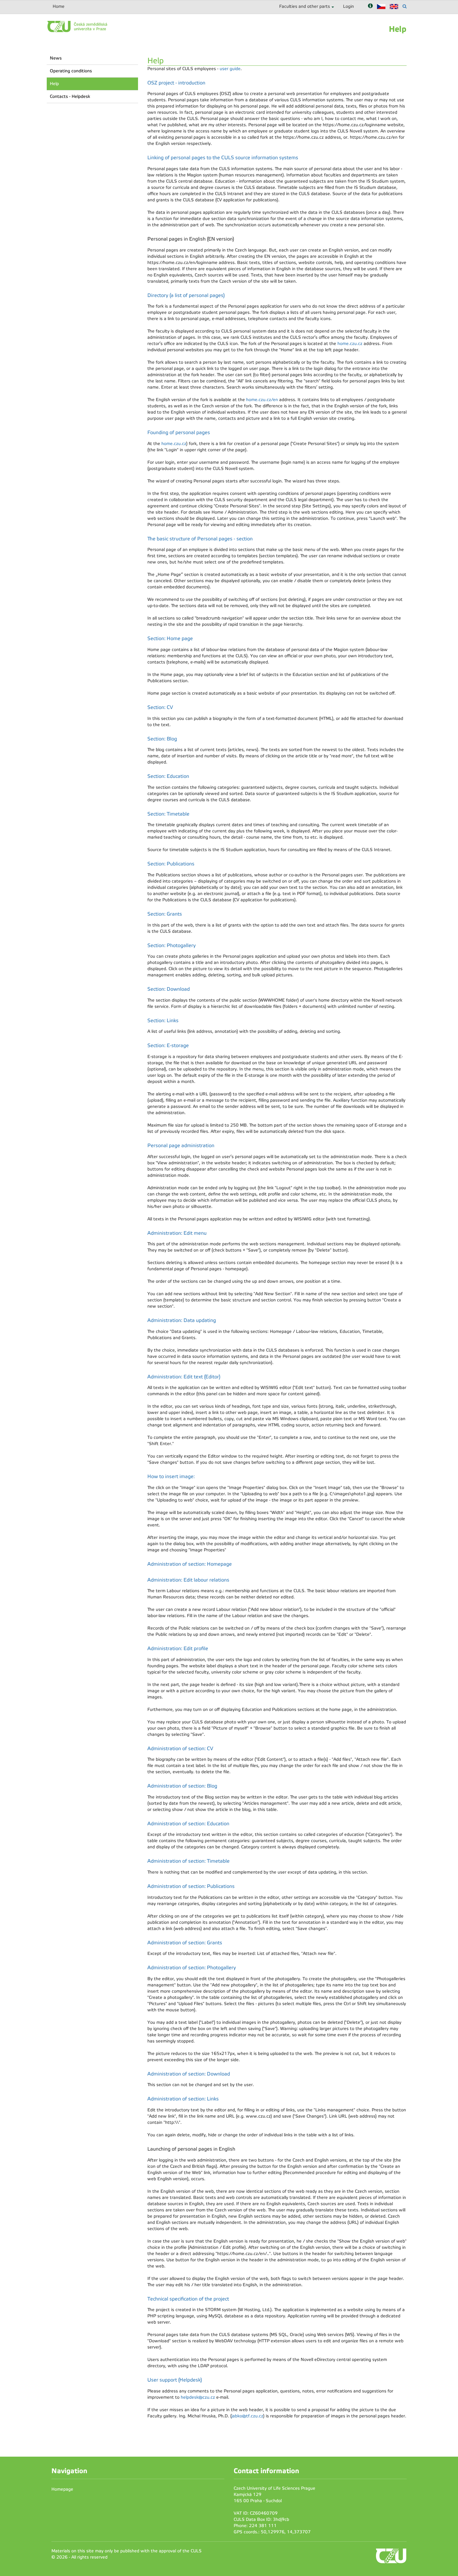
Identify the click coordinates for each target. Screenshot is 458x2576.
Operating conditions (71, 71)
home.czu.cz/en (262, 400)
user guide (230, 69)
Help (54, 84)
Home (59, 6)
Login (348, 6)
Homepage (62, 2489)
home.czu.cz (350, 344)
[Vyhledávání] (405, 6)
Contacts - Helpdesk (70, 96)
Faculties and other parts (305, 6)
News (56, 58)
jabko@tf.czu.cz (247, 2416)
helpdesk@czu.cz (198, 2397)
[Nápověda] (370, 6)
